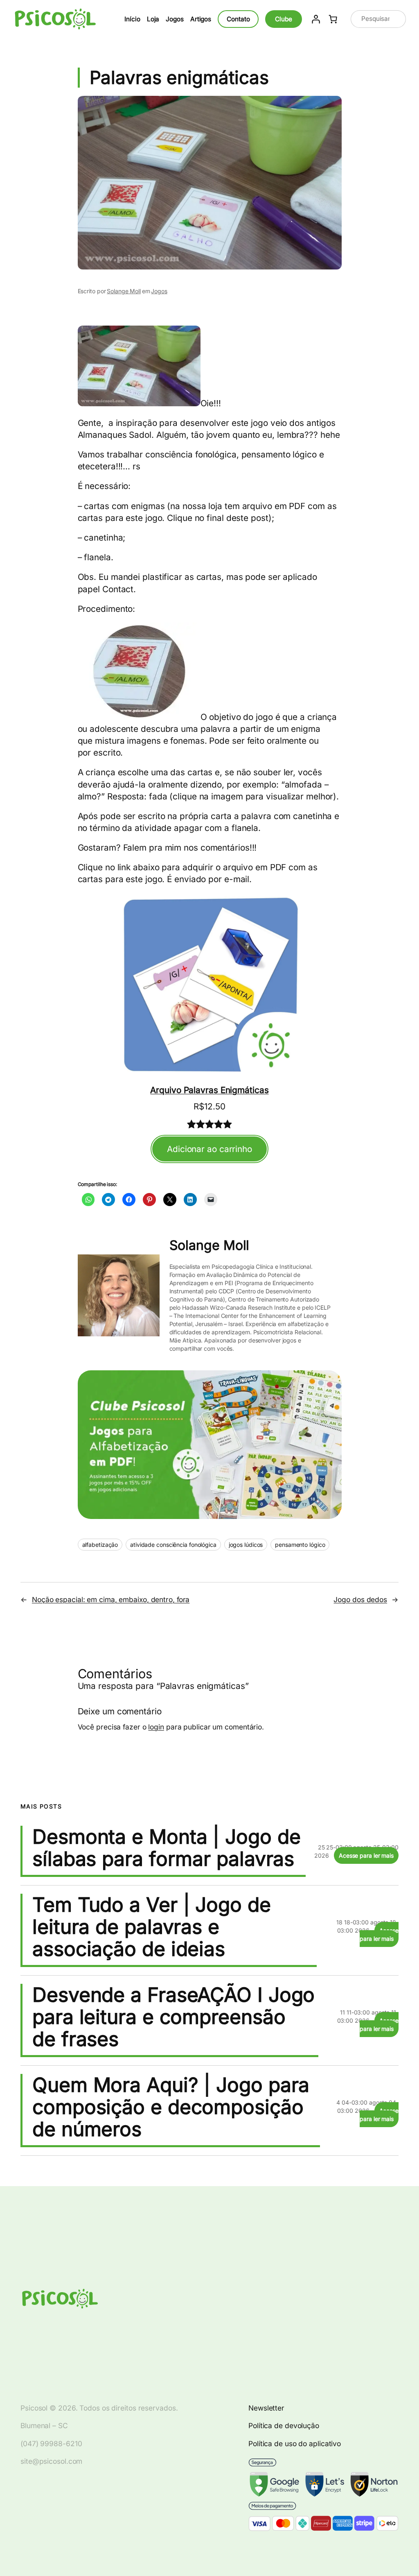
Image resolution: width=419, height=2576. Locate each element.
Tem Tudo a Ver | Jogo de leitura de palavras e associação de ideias (152, 1927)
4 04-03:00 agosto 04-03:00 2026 (367, 2106)
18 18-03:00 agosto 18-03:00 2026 (367, 1926)
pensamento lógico (300, 1545)
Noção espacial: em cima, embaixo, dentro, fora (111, 1599)
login (156, 1727)
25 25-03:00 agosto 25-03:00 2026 (356, 1851)
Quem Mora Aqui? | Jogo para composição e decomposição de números (171, 2107)
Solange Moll (124, 291)
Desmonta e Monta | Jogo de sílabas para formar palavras (166, 1848)
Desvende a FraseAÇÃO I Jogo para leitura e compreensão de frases (173, 2017)
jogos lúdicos (246, 1545)
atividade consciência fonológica (173, 1545)
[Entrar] (316, 19)
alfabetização (100, 1545)
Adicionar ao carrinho (209, 1149)
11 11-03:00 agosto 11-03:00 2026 (368, 2016)
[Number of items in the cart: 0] (333, 19)
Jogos (159, 291)
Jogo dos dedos (360, 1599)
